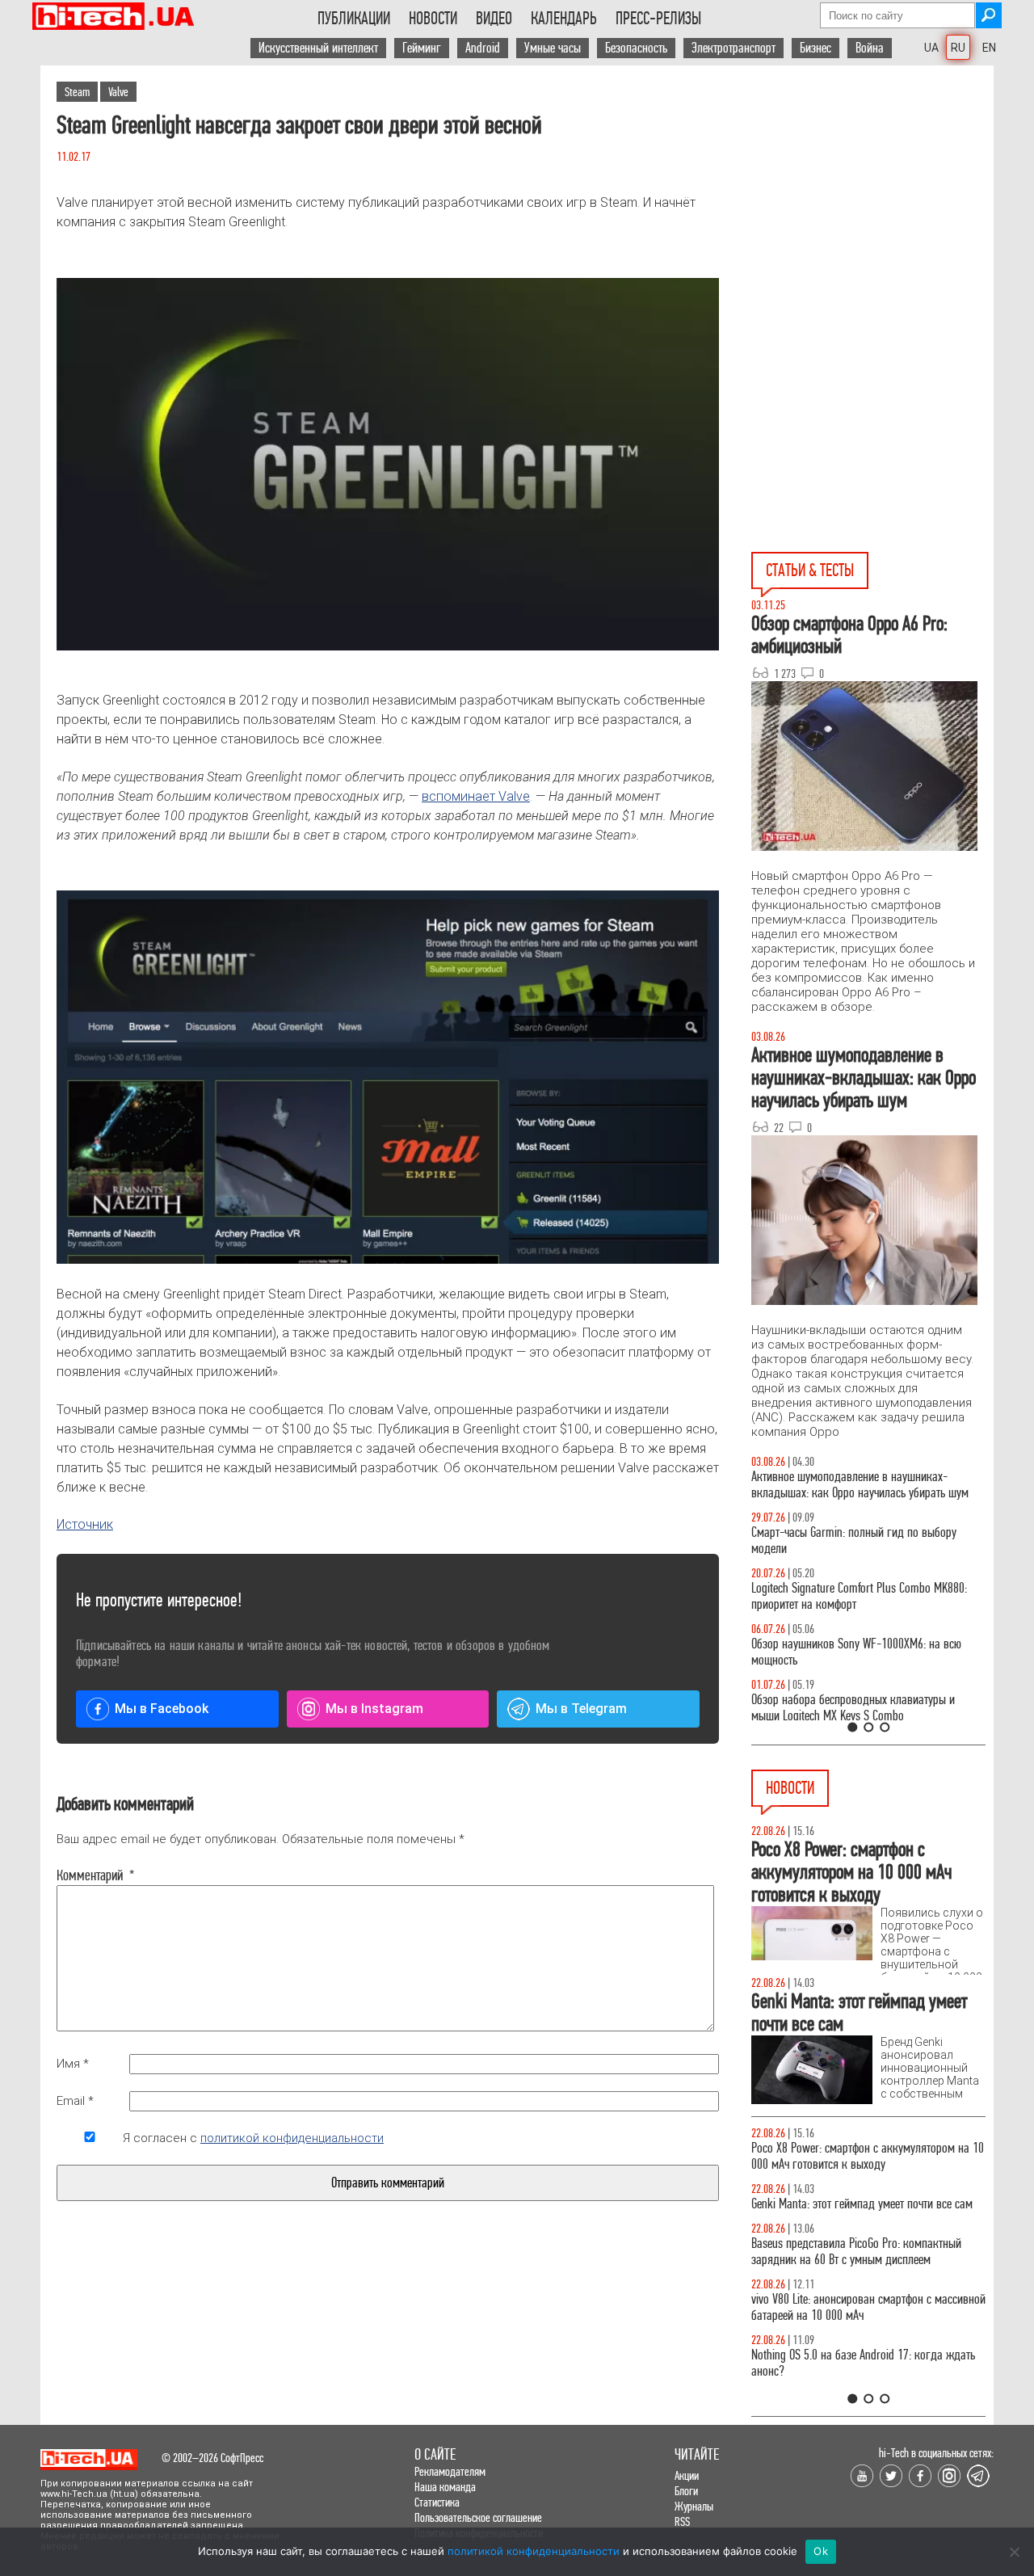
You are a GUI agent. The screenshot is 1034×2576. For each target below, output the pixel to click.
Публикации (354, 19)
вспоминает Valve (476, 796)
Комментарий (90, 1875)
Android (483, 48)
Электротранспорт (733, 48)
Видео (494, 19)
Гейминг (422, 48)
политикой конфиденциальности (292, 2138)
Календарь (564, 19)
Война (870, 48)
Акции (687, 2475)
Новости (433, 19)
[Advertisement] (872, 211)
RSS (682, 2521)
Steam (77, 92)
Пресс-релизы (658, 19)
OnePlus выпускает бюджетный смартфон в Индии (853, 2156)
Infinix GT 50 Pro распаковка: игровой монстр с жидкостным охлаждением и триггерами (862, 1596)
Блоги (686, 2491)
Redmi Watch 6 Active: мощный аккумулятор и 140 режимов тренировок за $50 (868, 2323)
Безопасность (636, 48)
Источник (85, 1524)
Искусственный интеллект (318, 48)
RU (958, 48)
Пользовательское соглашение (478, 2517)
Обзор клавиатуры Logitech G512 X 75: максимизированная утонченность (841, 1541)
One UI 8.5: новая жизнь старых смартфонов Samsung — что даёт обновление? (855, 1485)
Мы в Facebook (162, 1709)
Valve (118, 92)
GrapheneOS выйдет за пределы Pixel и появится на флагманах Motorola (865, 2212)
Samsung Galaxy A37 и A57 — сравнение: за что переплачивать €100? (865, 1652)
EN (989, 48)
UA (931, 48)
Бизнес (815, 48)
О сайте (435, 2454)
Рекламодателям (450, 2471)
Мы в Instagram (374, 1709)
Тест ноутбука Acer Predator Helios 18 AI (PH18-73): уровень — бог (861, 1708)
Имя (73, 2064)
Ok (821, 2551)
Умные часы (553, 48)
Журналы (694, 2506)
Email (75, 2101)
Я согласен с (253, 2138)
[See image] (388, 464)
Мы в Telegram (581, 1709)
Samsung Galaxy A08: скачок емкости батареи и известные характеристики (863, 2379)
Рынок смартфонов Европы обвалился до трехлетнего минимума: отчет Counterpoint (850, 2268)
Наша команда (445, 2487)
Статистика (437, 2502)
